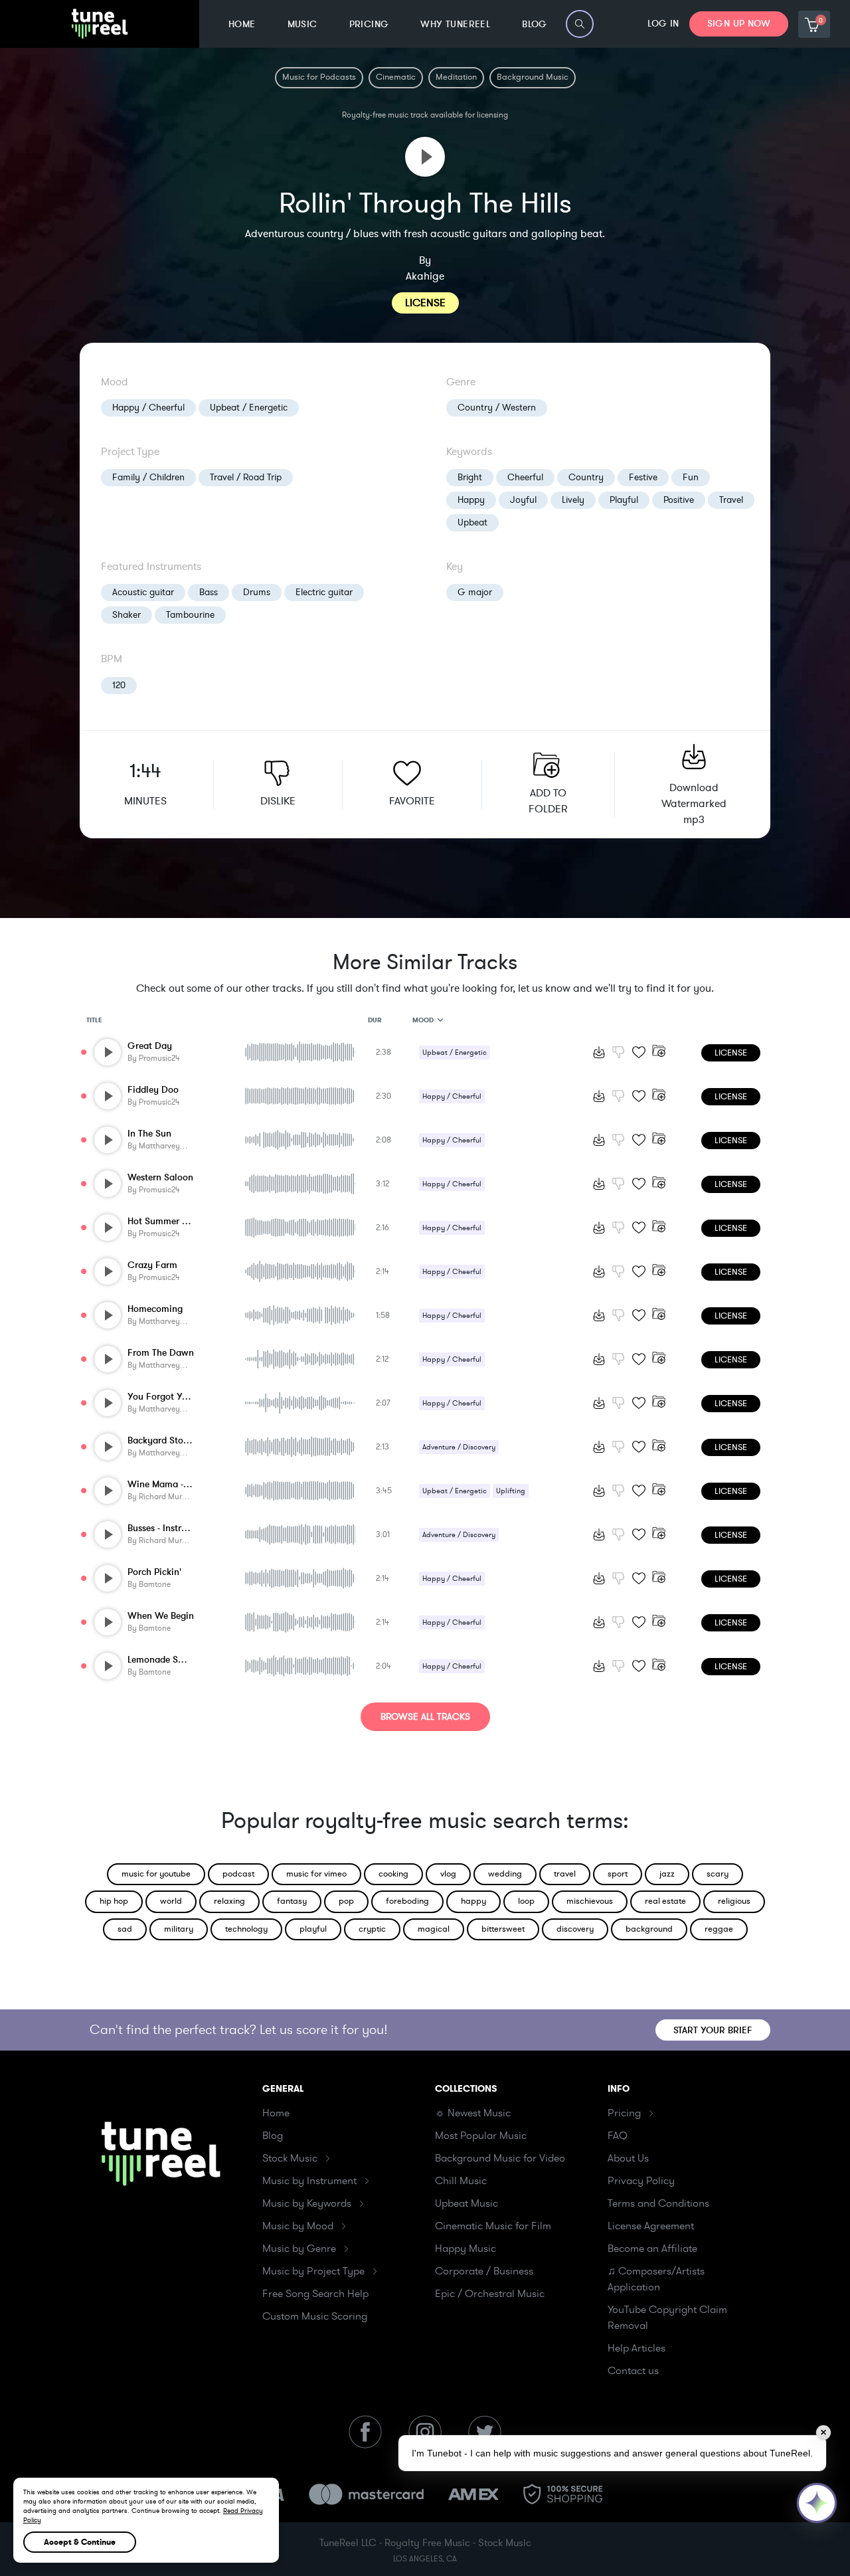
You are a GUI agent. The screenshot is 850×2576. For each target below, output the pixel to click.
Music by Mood (298, 2226)
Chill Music (461, 2181)
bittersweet (503, 1929)
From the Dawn (161, 1353)
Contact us (633, 2371)
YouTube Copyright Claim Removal (667, 2318)
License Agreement (651, 2226)
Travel (731, 500)
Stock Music (290, 2158)
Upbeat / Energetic (249, 408)
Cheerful (525, 477)
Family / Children (148, 477)
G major (475, 592)
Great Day (150, 1046)
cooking (393, 1874)
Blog (273, 2136)
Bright (470, 477)
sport (618, 1874)
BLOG (535, 24)
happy (473, 1901)
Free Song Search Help (315, 2294)
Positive (679, 500)
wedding (505, 1874)
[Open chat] (817, 2503)
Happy (471, 500)
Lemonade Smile (162, 1660)
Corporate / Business (484, 2271)
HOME (242, 24)
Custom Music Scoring (315, 2316)
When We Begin (161, 1616)
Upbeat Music (467, 2203)
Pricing (624, 2113)
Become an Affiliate (652, 2249)
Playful (624, 500)
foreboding (407, 1901)
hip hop (114, 1901)
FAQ (618, 2136)
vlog (448, 1874)
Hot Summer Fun (163, 1221)
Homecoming (155, 1309)
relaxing (229, 1901)
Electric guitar (324, 592)
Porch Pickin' (154, 1572)
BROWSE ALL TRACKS (425, 1717)
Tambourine (190, 615)
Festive (643, 477)
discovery (575, 1929)
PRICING (369, 24)
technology (246, 1929)
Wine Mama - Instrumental (183, 1484)
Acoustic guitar (143, 592)
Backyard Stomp (162, 1440)
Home (276, 2113)
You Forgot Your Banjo (175, 1397)
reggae (719, 1929)
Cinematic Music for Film (493, 2226)
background (649, 1929)
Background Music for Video (500, 2158)
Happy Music (466, 2249)
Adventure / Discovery (459, 1447)
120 (119, 685)
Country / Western (497, 408)
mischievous (590, 1901)
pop (346, 1901)
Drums (257, 592)
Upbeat (472, 522)
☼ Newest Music (473, 2113)
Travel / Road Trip (246, 477)
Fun (691, 477)
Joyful (523, 500)
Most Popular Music (481, 2136)
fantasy (292, 1901)
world (171, 1901)
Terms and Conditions (658, 2203)
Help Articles (637, 2348)
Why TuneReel (455, 24)
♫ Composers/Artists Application (656, 2279)
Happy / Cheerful (148, 408)
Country (586, 477)
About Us (628, 2158)
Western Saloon (160, 1177)
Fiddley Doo (153, 1090)
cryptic (372, 1929)
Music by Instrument (309, 2181)
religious (734, 1901)
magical (434, 1929)
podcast (238, 1874)
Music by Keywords (307, 2203)
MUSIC (302, 24)
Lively (573, 500)
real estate (665, 1901)
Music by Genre (299, 2249)
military (179, 1929)
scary (718, 1874)
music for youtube (156, 1874)
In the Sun (149, 1134)
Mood (423, 1020)
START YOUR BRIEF (713, 2030)
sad (125, 1929)
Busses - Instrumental (172, 1528)
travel (565, 1874)
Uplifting (511, 1491)
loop (526, 1901)
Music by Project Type (313, 2271)
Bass (209, 592)
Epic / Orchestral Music (490, 2294)
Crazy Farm (152, 1265)
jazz (667, 1874)
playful (313, 1929)
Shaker (127, 615)
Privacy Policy (641, 2181)
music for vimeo (316, 1874)
